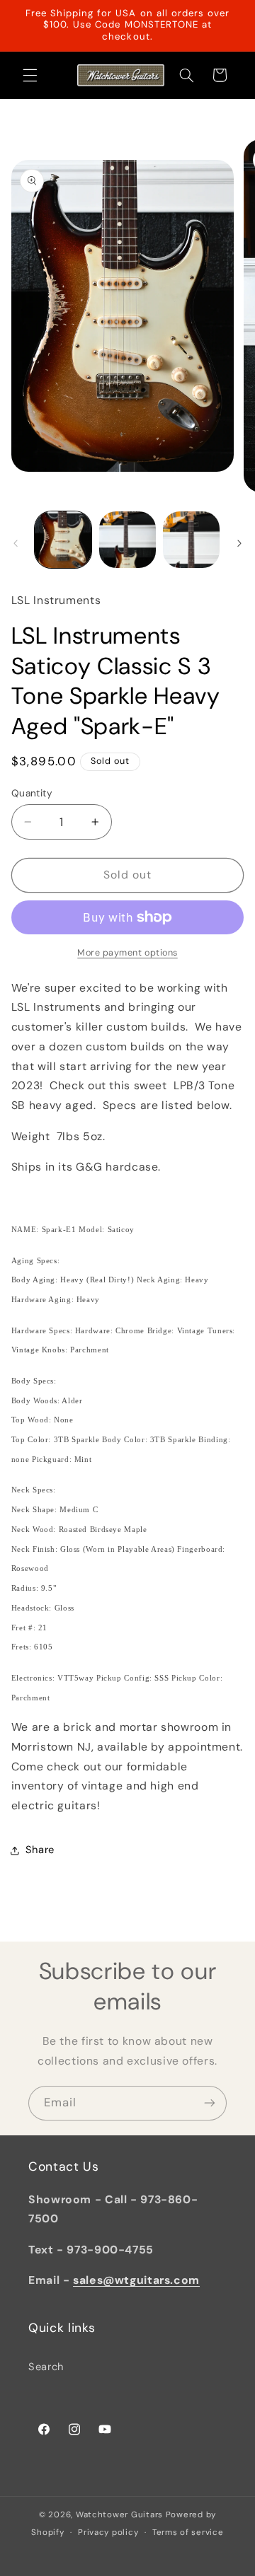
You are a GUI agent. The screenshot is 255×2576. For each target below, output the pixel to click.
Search (46, 2367)
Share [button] (40, 1850)
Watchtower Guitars (119, 2515)
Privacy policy (108, 2533)
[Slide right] (239, 544)
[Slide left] (16, 544)
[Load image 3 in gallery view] (191, 540)
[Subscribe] (210, 2103)
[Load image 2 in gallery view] (127, 540)
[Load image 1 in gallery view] (63, 540)
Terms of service (188, 2533)
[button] (30, 75)
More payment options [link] (127, 953)
